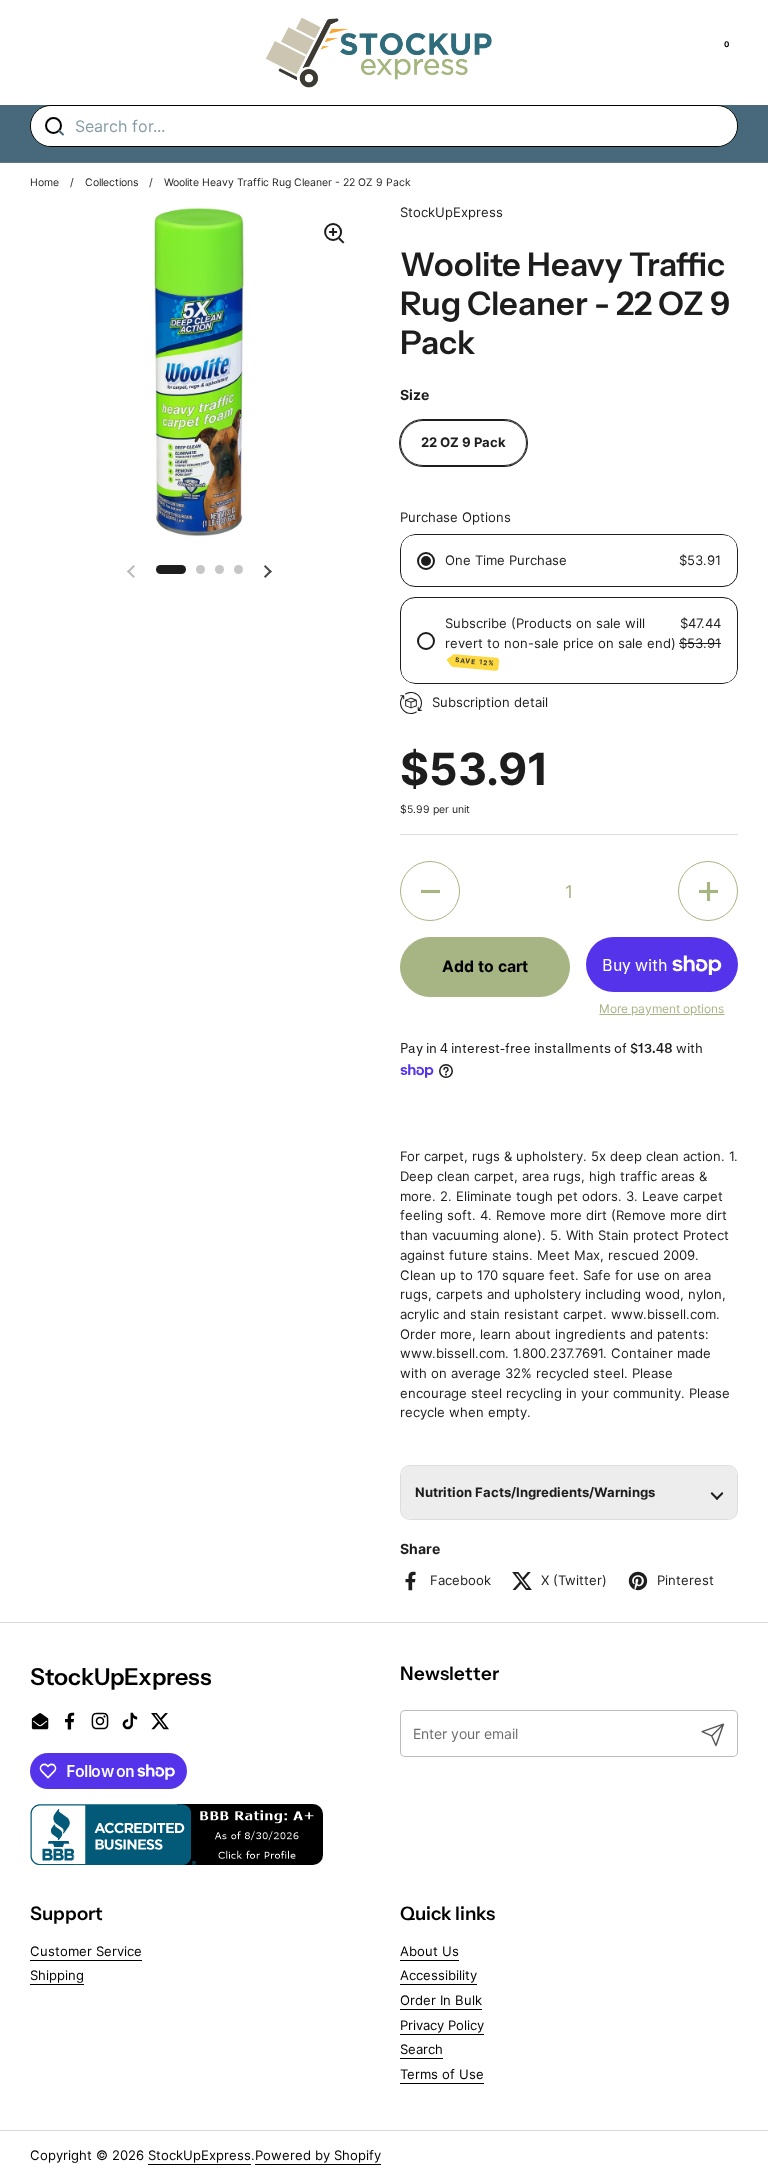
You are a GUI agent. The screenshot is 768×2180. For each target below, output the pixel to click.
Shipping (57, 1975)
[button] (171, 569)
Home (44, 182)
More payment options (661, 1008)
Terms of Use (442, 2074)
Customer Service (86, 1951)
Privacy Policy (442, 2025)
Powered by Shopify (318, 2155)
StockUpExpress (199, 2155)
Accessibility (438, 1975)
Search (421, 2049)
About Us (429, 1951)
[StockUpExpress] (379, 52)
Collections (111, 182)
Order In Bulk (441, 2000)
